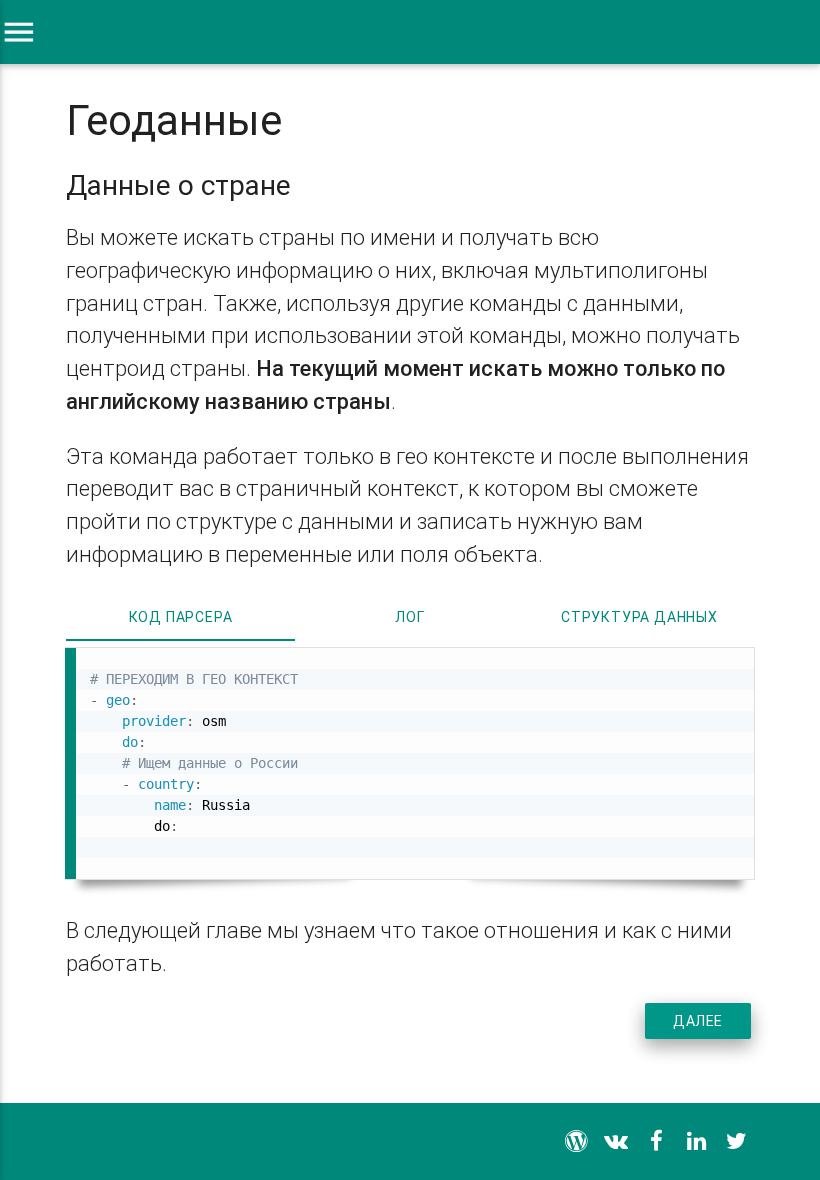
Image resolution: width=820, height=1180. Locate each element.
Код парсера (181, 617)
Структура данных (639, 617)
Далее (698, 1021)
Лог (409, 617)
